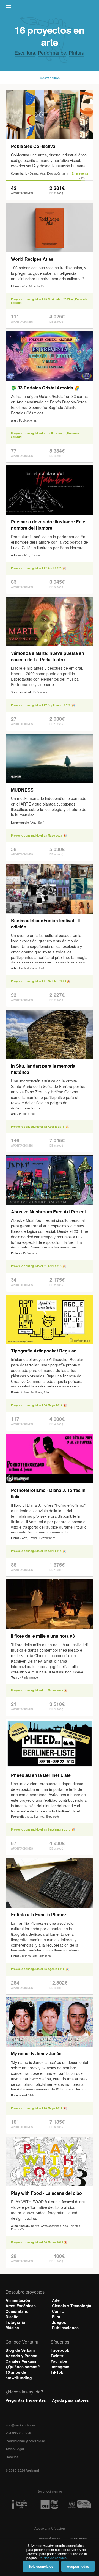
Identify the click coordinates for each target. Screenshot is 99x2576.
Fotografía (15, 2322)
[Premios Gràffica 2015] (19, 2505)
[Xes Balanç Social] (49, 2505)
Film (56, 2317)
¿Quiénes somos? (23, 2367)
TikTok (57, 2372)
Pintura (77, 52)
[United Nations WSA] (80, 2505)
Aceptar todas (78, 2566)
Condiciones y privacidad (25, 2441)
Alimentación (18, 2300)
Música (12, 2328)
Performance (52, 52)
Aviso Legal (15, 2449)
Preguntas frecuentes (26, 2400)
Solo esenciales (41, 2566)
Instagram (60, 2367)
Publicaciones (65, 2328)
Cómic (58, 2311)
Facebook (60, 2350)
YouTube (59, 2361)
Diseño (12, 2317)
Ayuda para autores (70, 2400)
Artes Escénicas (21, 2306)
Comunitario (17, 2311)
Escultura (25, 52)
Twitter (57, 2356)
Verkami (50, 9)
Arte (56, 2300)
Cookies (12, 2457)
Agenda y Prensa (21, 2356)
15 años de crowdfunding (19, 2375)
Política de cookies (53, 2558)
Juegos (59, 2322)
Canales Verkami (21, 2361)
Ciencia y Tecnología (72, 2306)
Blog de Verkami (21, 2350)
